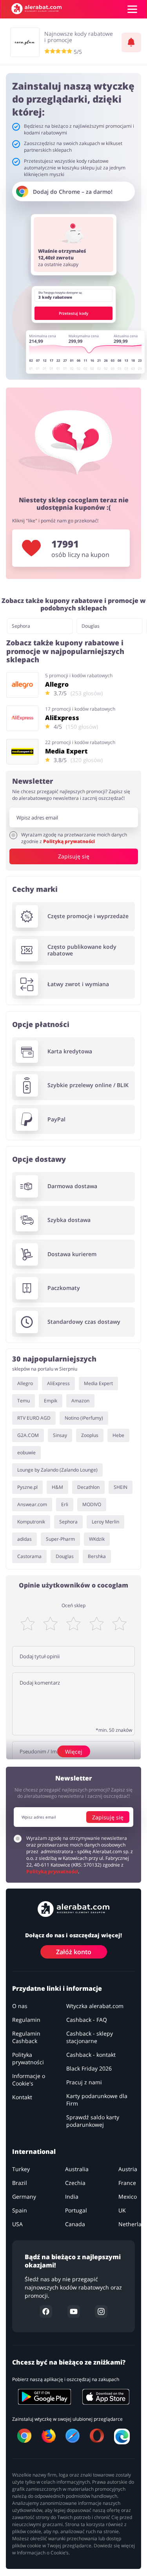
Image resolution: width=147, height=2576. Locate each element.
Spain (20, 2210)
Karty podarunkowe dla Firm (97, 2100)
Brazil (20, 2183)
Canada (75, 2224)
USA (17, 2224)
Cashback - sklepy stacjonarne (90, 2037)
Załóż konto (74, 1952)
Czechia (75, 2183)
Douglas (91, 626)
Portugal (76, 2210)
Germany (24, 2197)
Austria (128, 2169)
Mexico (128, 2197)
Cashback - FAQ (87, 2020)
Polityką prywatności (69, 841)
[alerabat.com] (36, 9)
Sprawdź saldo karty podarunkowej (93, 2121)
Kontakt (22, 2097)
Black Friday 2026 (89, 2068)
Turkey (21, 2169)
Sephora (21, 626)
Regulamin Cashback (26, 2037)
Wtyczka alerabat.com (95, 2006)
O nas (20, 2006)
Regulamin (26, 2020)
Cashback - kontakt (91, 2055)
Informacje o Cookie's (29, 2080)
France (127, 2183)
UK (122, 2210)
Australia (77, 2169)
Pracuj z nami (84, 2082)
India (72, 2197)
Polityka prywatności (28, 2058)
